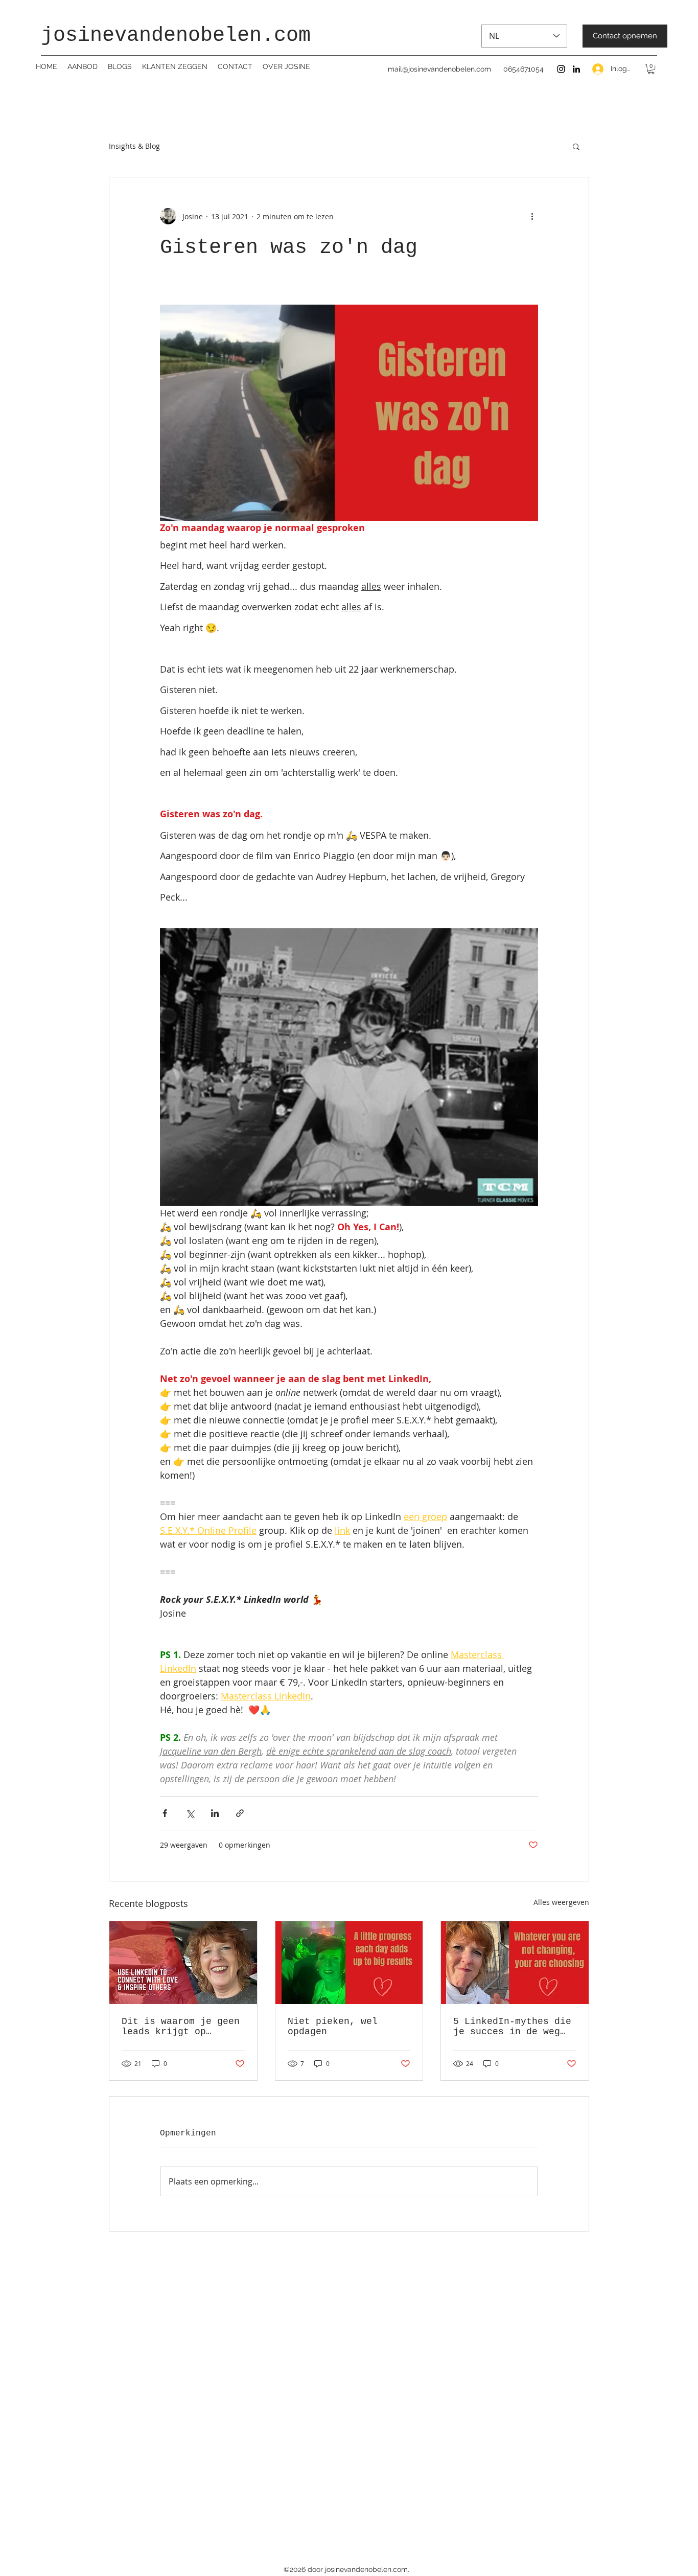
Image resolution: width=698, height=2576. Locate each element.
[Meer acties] (532, 216)
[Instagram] (561, 69)
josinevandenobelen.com (176, 36)
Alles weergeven (561, 1902)
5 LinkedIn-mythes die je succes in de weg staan (512, 2027)
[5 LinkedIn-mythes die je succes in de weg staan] (515, 1963)
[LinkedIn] (576, 69)
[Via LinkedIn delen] (215, 1813)
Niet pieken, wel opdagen (333, 2027)
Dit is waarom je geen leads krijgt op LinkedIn (181, 2027)
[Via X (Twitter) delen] (190, 1813)
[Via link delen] (240, 1813)
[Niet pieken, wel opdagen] (349, 1963)
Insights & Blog (134, 146)
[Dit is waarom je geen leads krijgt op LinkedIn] (183, 1963)
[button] (651, 69)
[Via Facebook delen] (165, 1813)
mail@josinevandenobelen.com (439, 69)
